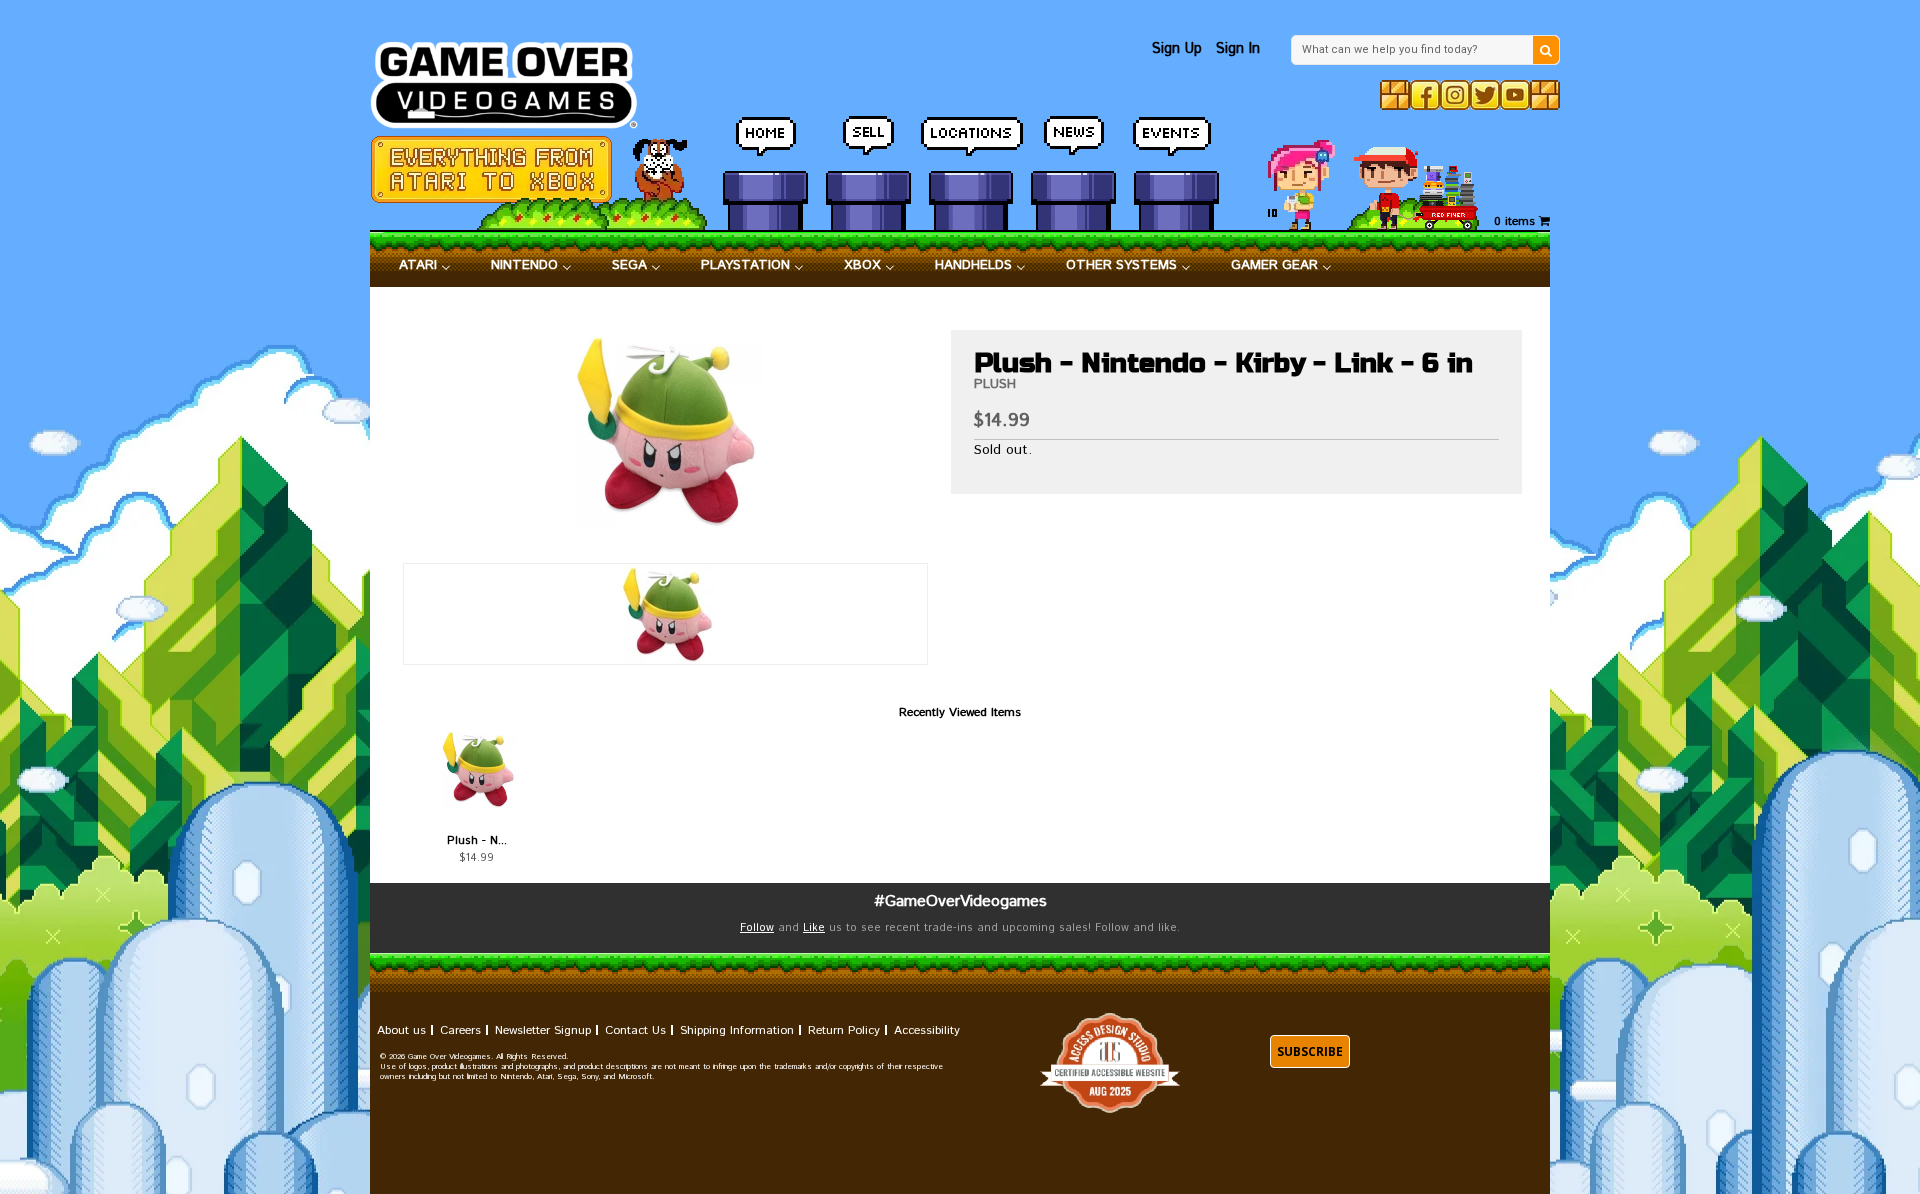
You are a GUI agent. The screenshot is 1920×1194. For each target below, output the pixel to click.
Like (814, 928)
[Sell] (868, 145)
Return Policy (844, 1030)
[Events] (1176, 145)
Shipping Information (737, 1030)
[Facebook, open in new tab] (1425, 95)
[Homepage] (515, 79)
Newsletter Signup (543, 1030)
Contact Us (635, 1030)
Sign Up (1177, 48)
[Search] (1546, 50)
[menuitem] (425, 266)
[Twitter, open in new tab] (1485, 95)
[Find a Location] (971, 145)
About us (401, 1030)
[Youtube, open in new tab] (1515, 95)
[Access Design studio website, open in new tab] (1110, 1063)
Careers (460, 1030)
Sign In (1238, 48)
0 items (1516, 221)
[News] (1073, 145)
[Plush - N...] (476, 769)
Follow (757, 928)
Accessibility (927, 1030)
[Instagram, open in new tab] (1455, 95)
